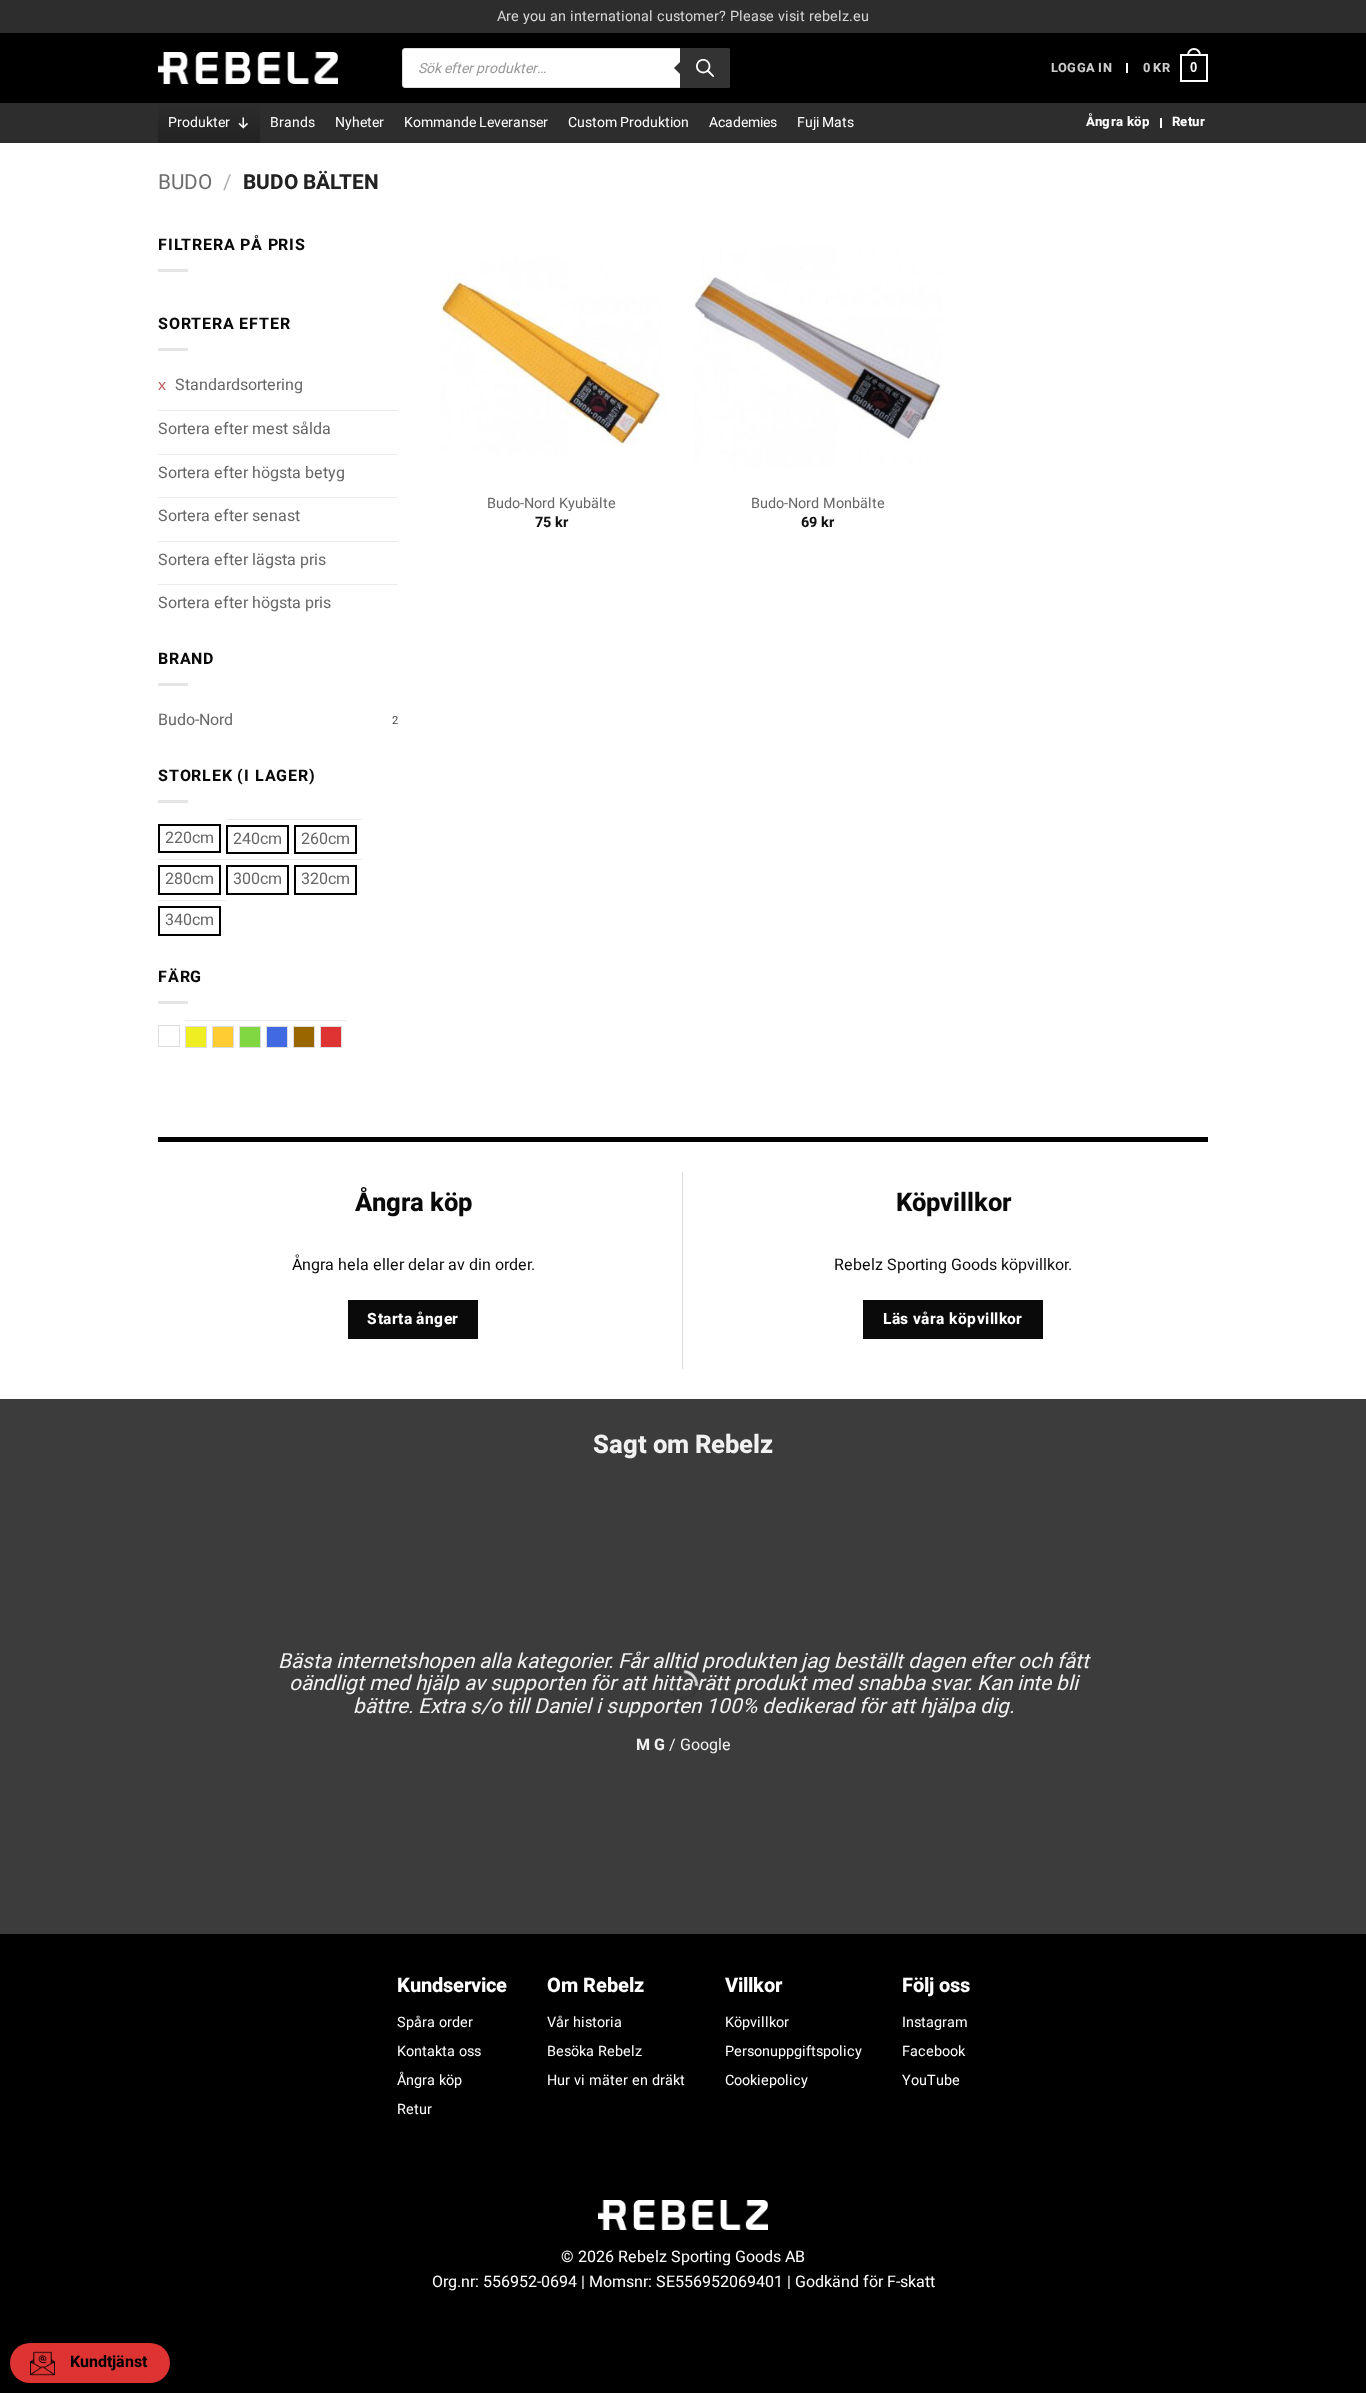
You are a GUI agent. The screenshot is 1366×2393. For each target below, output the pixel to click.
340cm (189, 920)
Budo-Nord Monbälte (818, 504)
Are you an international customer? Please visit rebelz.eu (683, 16)
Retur (414, 2109)
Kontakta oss (439, 2051)
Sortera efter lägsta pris (242, 560)
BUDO (185, 182)
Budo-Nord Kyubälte (551, 504)
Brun (314, 1037)
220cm (189, 838)
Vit (179, 1036)
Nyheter (359, 122)
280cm (189, 879)
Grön (260, 1037)
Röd (341, 1037)
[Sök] (705, 68)
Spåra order (435, 2022)
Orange (233, 1037)
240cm (257, 839)
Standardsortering (237, 385)
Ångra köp (429, 2080)
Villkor (753, 1985)
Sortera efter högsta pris (244, 603)
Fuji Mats (825, 122)
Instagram (935, 2022)
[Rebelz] (248, 68)
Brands (292, 122)
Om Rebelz (595, 1985)
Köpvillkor (757, 2022)
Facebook (933, 2051)
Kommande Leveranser (476, 122)
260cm (325, 839)
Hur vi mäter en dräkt (616, 2080)
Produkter (199, 122)
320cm (325, 879)
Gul (206, 1037)
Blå (287, 1037)
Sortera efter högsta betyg (251, 473)
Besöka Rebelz (594, 2051)
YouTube (931, 2080)
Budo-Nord (195, 720)
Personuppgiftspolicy (793, 2051)
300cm (257, 879)
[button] (1081, 68)
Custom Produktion (628, 122)
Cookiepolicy (766, 2080)
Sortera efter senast (229, 516)
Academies (743, 122)
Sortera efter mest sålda (244, 429)
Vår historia (584, 2022)
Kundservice (452, 1985)
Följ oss (936, 1985)
